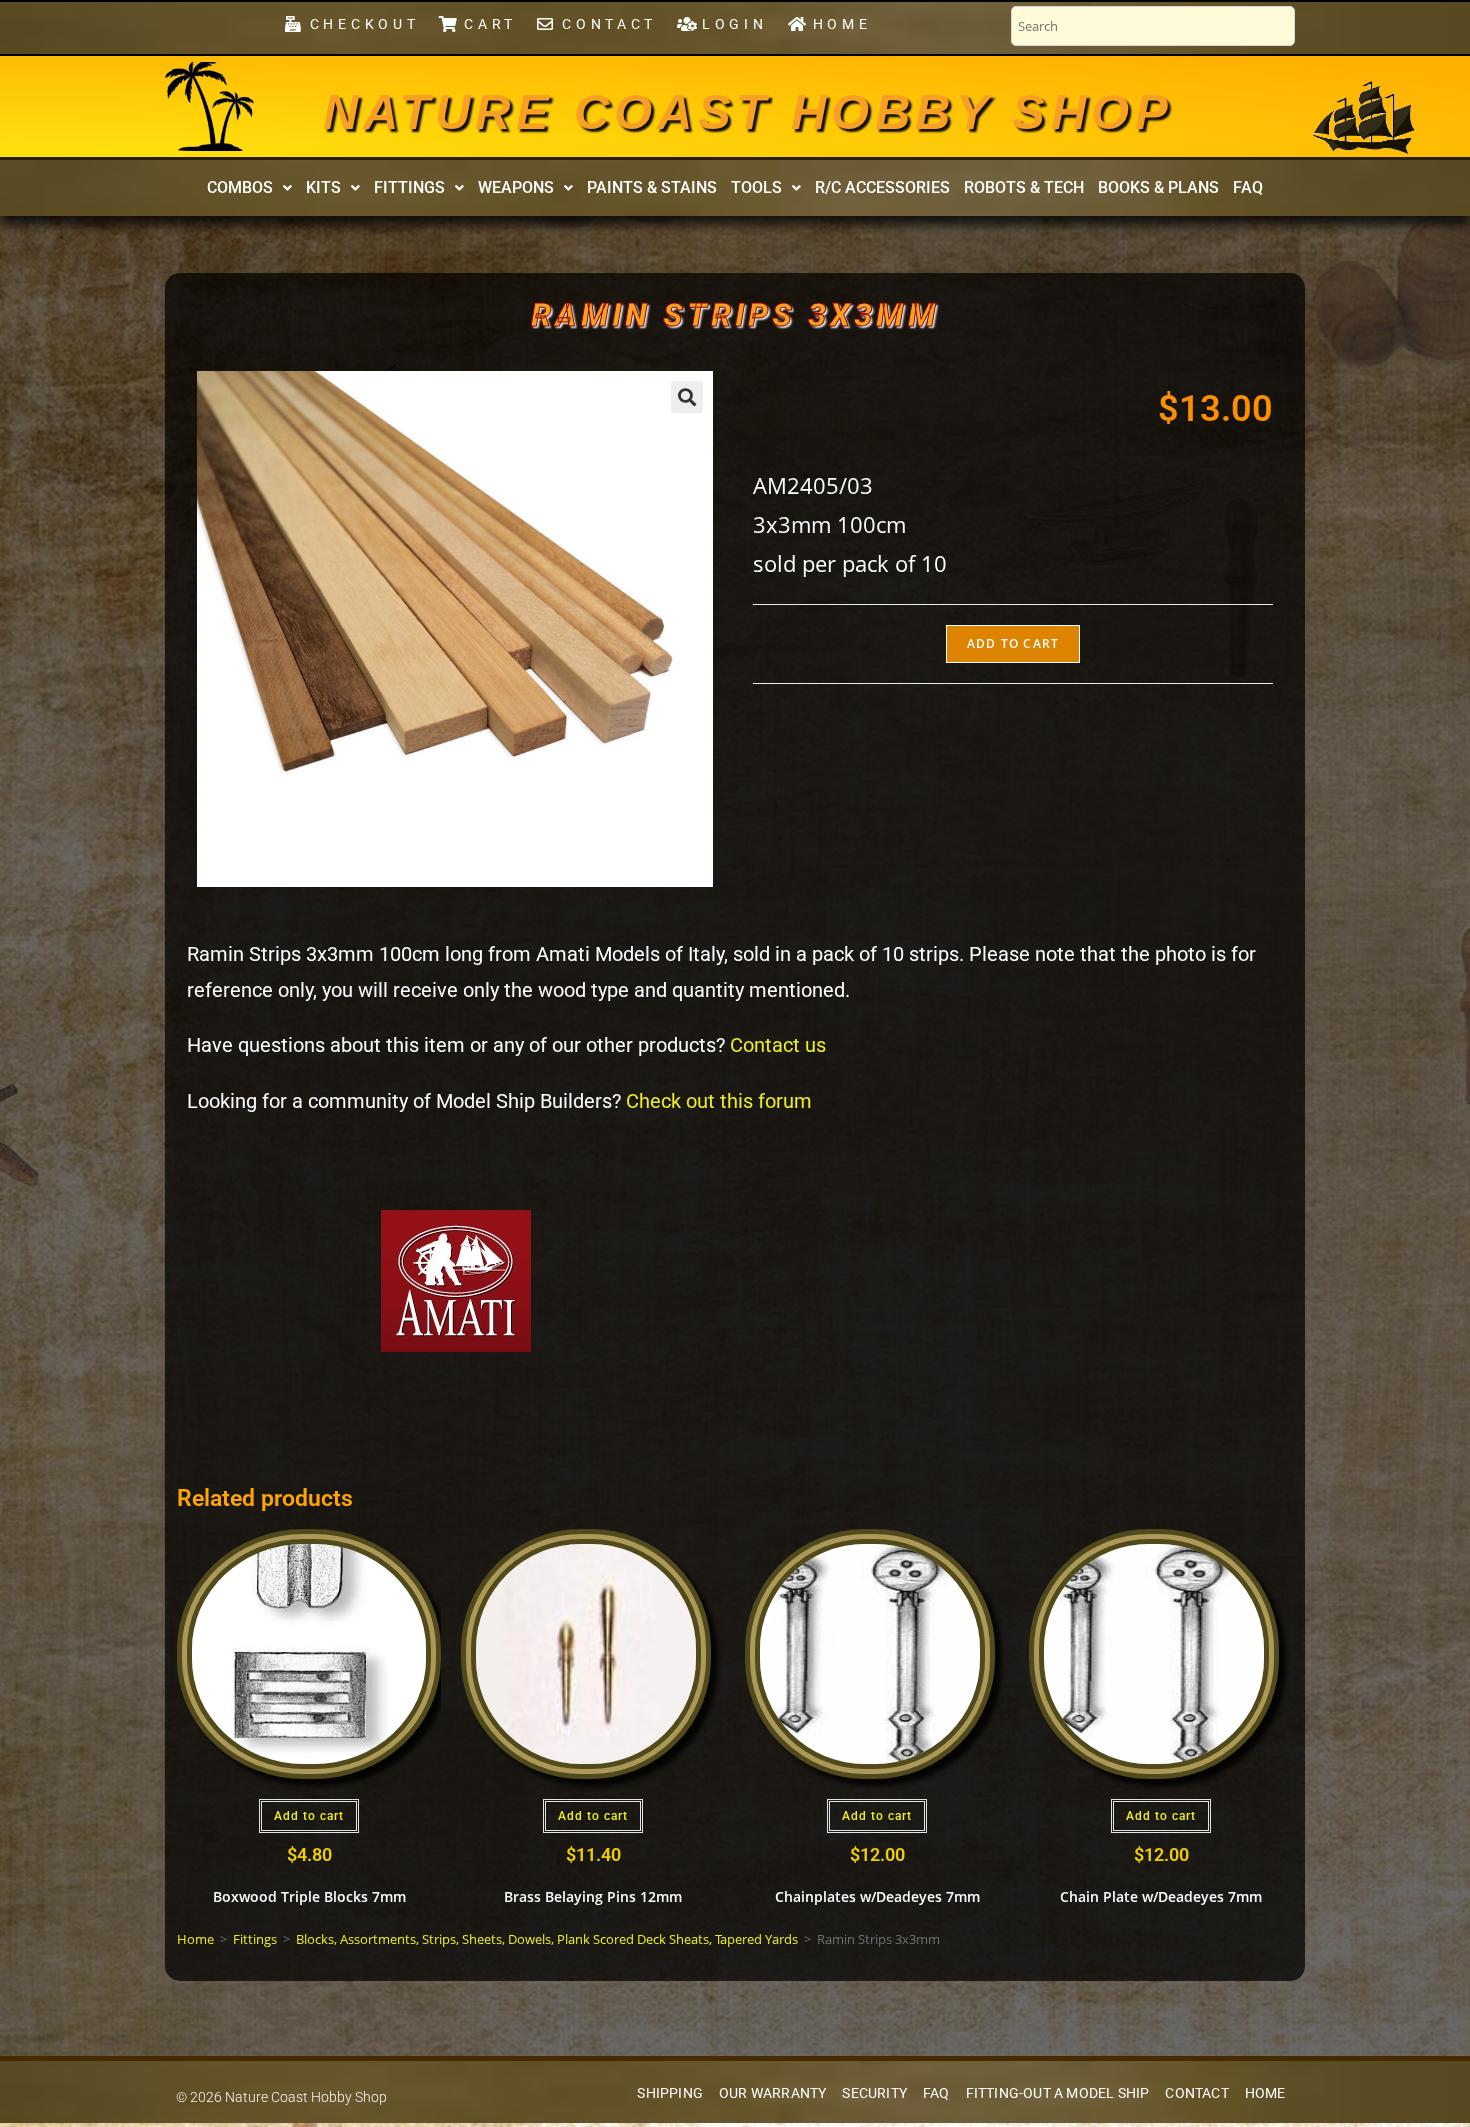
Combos (240, 187)
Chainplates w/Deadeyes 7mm (877, 1896)
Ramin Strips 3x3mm (735, 315)
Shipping (670, 2093)
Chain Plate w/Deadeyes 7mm (1161, 1896)
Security (874, 2093)
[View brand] (456, 1278)
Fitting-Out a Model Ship (1058, 2093)
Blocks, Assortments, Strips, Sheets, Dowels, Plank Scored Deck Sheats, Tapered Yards (547, 1939)
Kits (323, 187)
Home (195, 1939)
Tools (756, 187)
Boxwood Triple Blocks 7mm (309, 1896)
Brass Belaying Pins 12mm (593, 1896)
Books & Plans (1158, 187)
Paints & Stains (652, 187)
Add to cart (1013, 643)
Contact (1196, 2093)
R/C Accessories (882, 187)
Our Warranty (772, 2093)
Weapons (516, 187)
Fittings (409, 187)
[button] (249, 188)
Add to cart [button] (309, 1816)
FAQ (1248, 187)
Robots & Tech (1024, 187)
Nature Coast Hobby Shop (748, 112)
